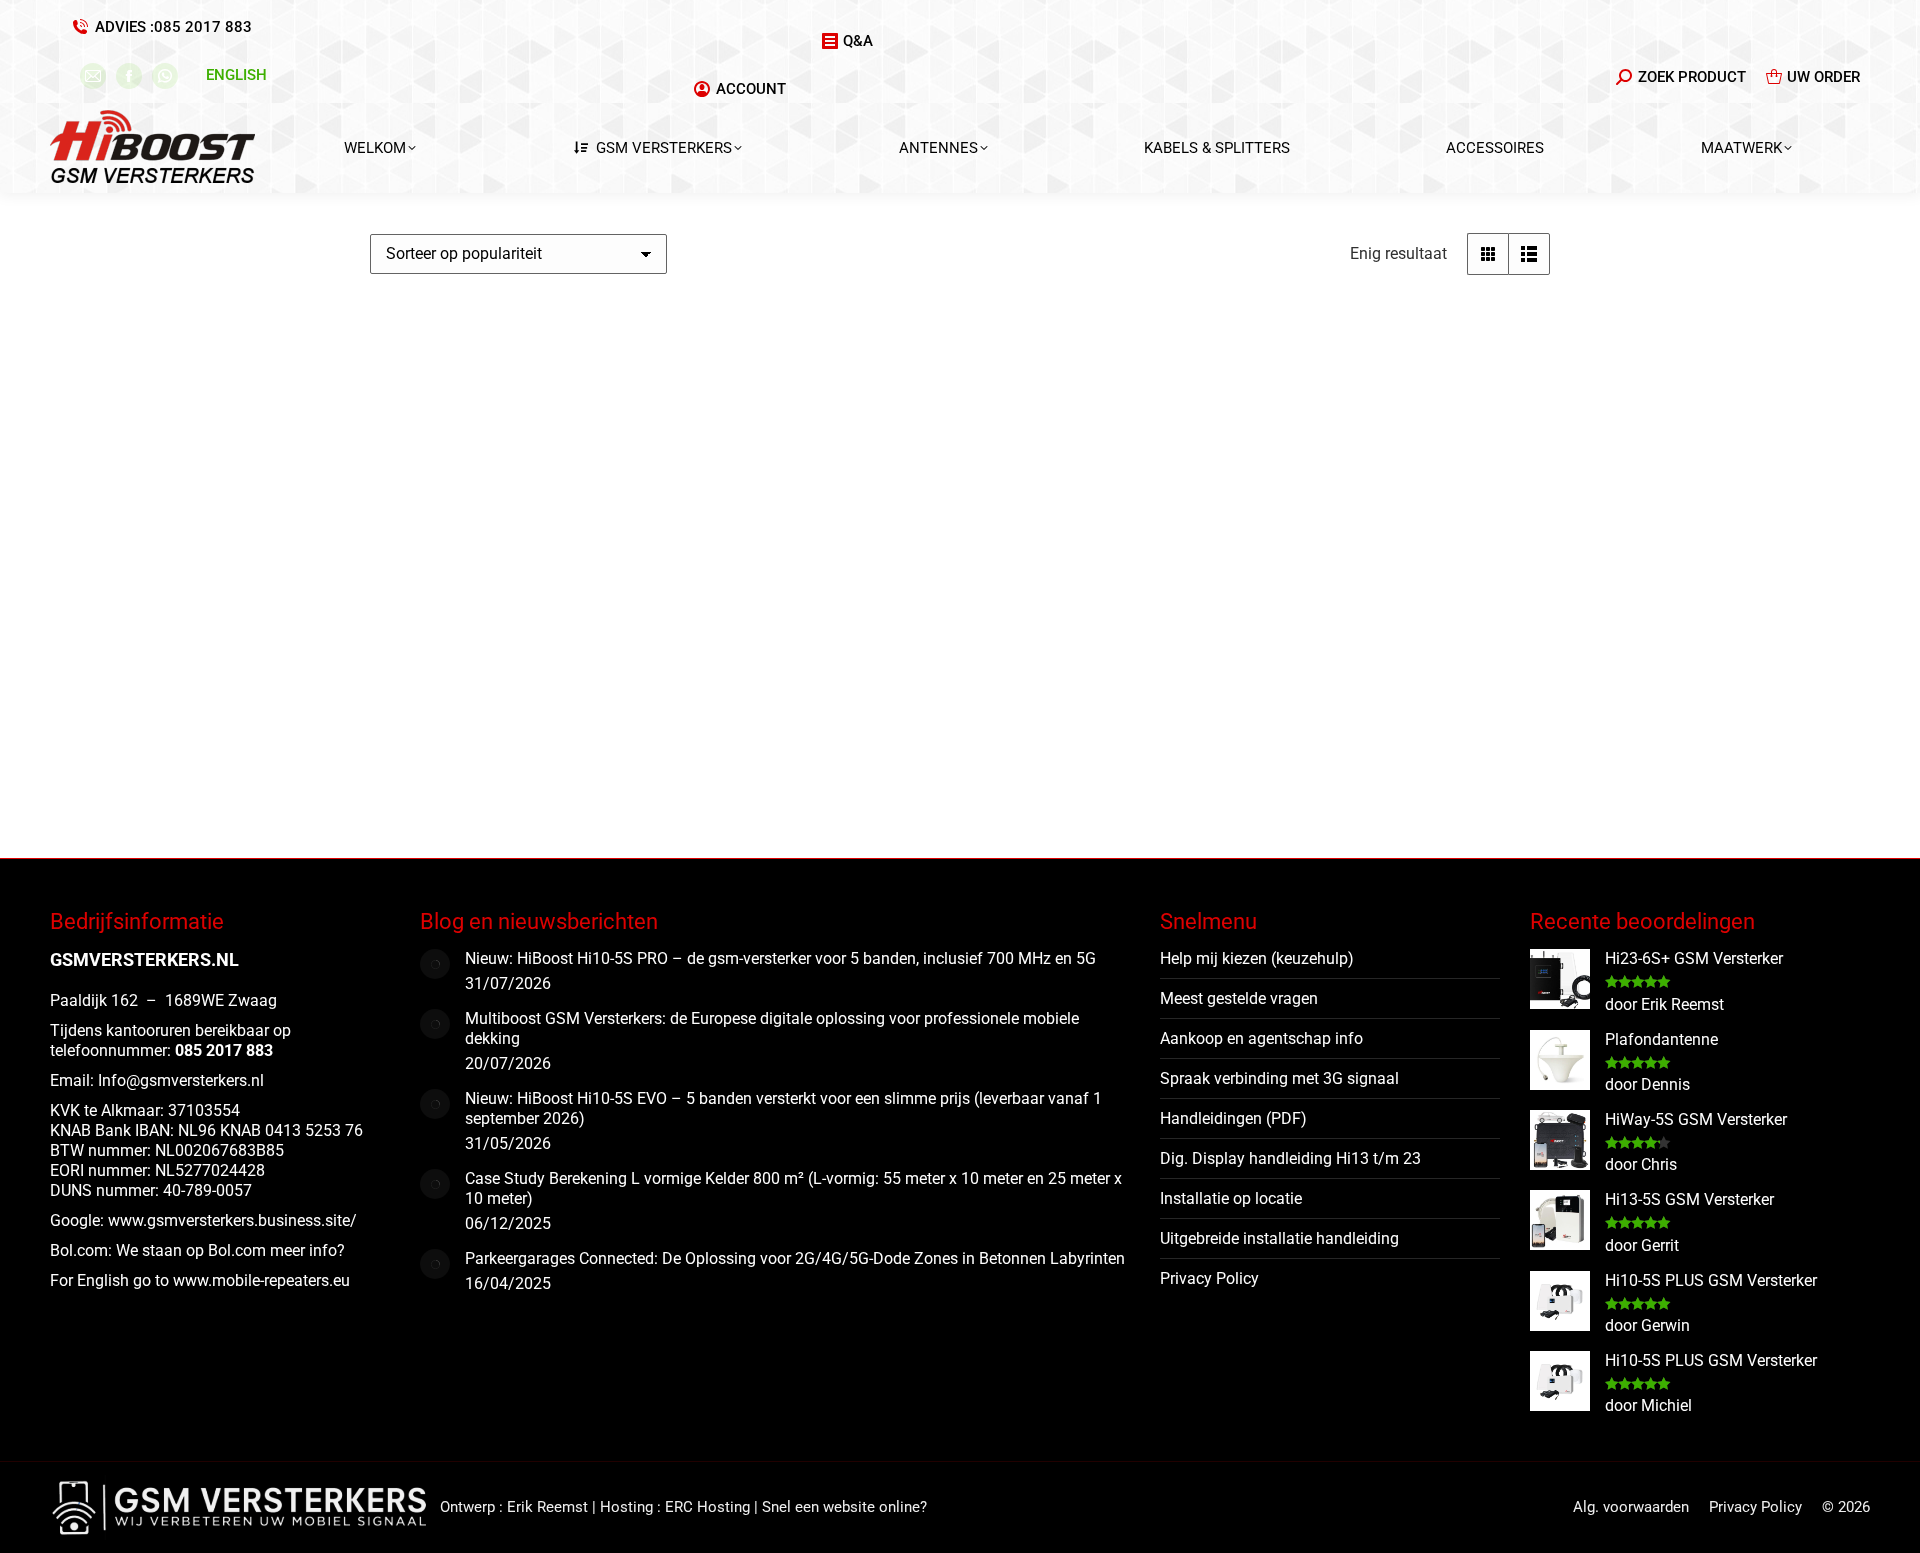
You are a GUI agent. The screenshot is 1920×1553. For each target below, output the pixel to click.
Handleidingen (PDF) (1233, 1118)
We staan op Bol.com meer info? (230, 1250)
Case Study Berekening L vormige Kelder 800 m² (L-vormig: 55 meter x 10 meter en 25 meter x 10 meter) (793, 1188)
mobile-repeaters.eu (281, 1280)
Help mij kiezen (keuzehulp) (1257, 958)
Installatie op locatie (1231, 1198)
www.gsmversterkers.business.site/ (232, 1220)
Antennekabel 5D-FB (478, 621)
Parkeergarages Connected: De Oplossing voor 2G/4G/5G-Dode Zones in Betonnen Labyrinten (795, 1258)
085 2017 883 (203, 27)
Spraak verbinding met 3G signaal (1279, 1078)
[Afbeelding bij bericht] (435, 964)
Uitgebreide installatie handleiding (1279, 1238)
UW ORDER (1823, 77)
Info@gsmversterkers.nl (181, 1080)
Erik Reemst (547, 1507)
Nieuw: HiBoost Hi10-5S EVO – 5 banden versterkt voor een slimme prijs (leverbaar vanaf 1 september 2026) (783, 1108)
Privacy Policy (1209, 1278)
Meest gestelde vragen (1239, 998)
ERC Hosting (707, 1507)
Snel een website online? (844, 1507)
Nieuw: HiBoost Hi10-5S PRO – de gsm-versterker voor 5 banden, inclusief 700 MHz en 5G (780, 958)
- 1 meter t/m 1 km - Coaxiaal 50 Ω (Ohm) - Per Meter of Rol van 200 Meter (483, 680)
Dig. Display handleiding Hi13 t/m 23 (1290, 1158)
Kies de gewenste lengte (462, 804)
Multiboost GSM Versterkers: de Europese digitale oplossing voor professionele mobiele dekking (772, 1028)
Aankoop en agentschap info (1261, 1038)
